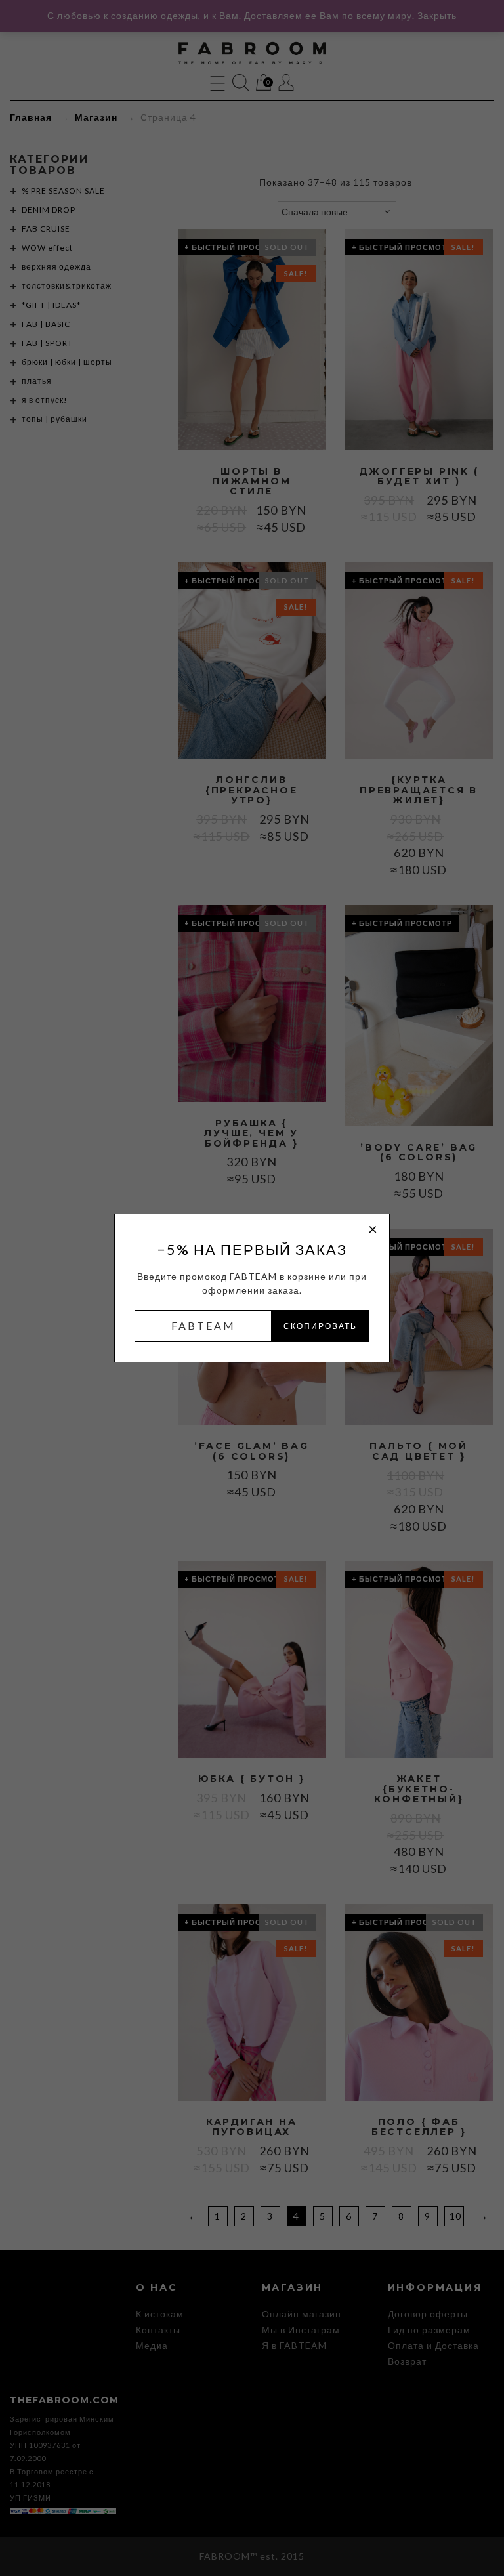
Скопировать (320, 1326)
